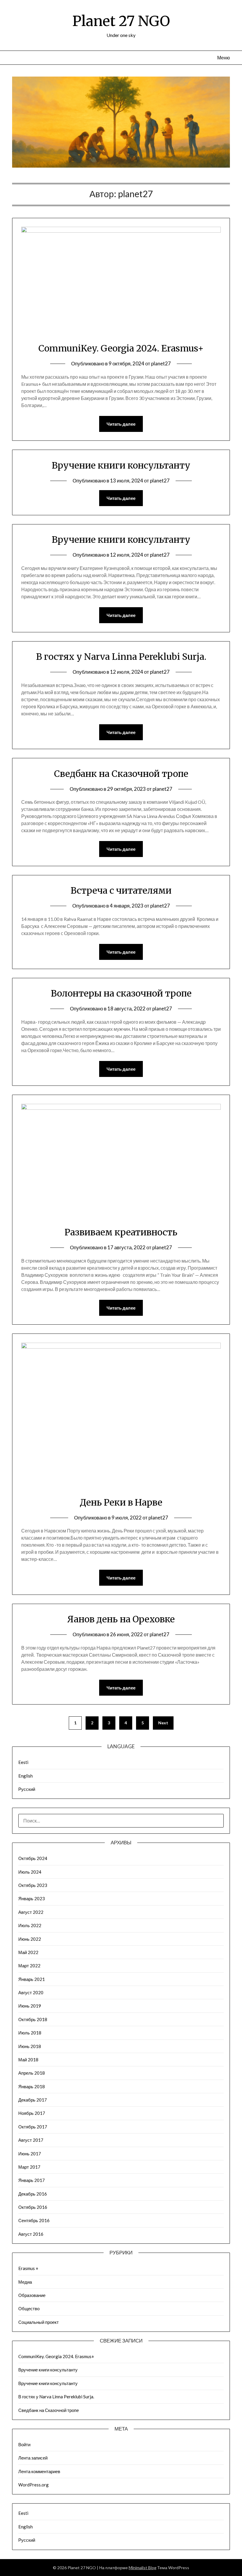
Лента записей (33, 2458)
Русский (27, 1789)
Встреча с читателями (121, 890)
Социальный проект (39, 2322)
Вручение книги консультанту (121, 465)
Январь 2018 (32, 2086)
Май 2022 (28, 1952)
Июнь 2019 (30, 2006)
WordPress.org (33, 2485)
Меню (224, 57)
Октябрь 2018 (33, 2019)
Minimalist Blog (143, 2568)
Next (163, 1723)
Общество (29, 2308)
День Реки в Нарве (121, 1502)
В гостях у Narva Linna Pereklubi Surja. (121, 657)
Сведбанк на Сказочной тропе (121, 774)
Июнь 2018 (30, 2046)
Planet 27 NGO (121, 21)
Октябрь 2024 (33, 1858)
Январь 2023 (32, 1898)
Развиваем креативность (121, 1232)
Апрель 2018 (32, 2073)
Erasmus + (28, 2268)
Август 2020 (31, 1992)
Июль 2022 (30, 1925)
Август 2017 (31, 2140)
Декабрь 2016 (33, 2194)
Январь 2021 (32, 1979)
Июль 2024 (30, 1872)
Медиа (25, 2282)
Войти (24, 2444)
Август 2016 (31, 2234)
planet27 (161, 363)
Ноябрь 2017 (32, 2113)
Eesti (23, 1762)
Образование (32, 2295)
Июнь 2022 (30, 1939)
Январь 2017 (32, 2180)
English (26, 1776)
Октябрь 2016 (33, 2207)
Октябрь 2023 (33, 1885)
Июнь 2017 (30, 2154)
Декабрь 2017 (33, 2100)
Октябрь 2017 (33, 2127)
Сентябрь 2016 (34, 2220)
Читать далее (121, 424)
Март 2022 (29, 1966)
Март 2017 (29, 2167)
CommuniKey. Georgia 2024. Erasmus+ (121, 348)
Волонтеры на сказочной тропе (121, 993)
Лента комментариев (39, 2471)
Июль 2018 (30, 2033)
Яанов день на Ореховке (121, 1619)
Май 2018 (28, 2060)
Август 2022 (31, 1912)
